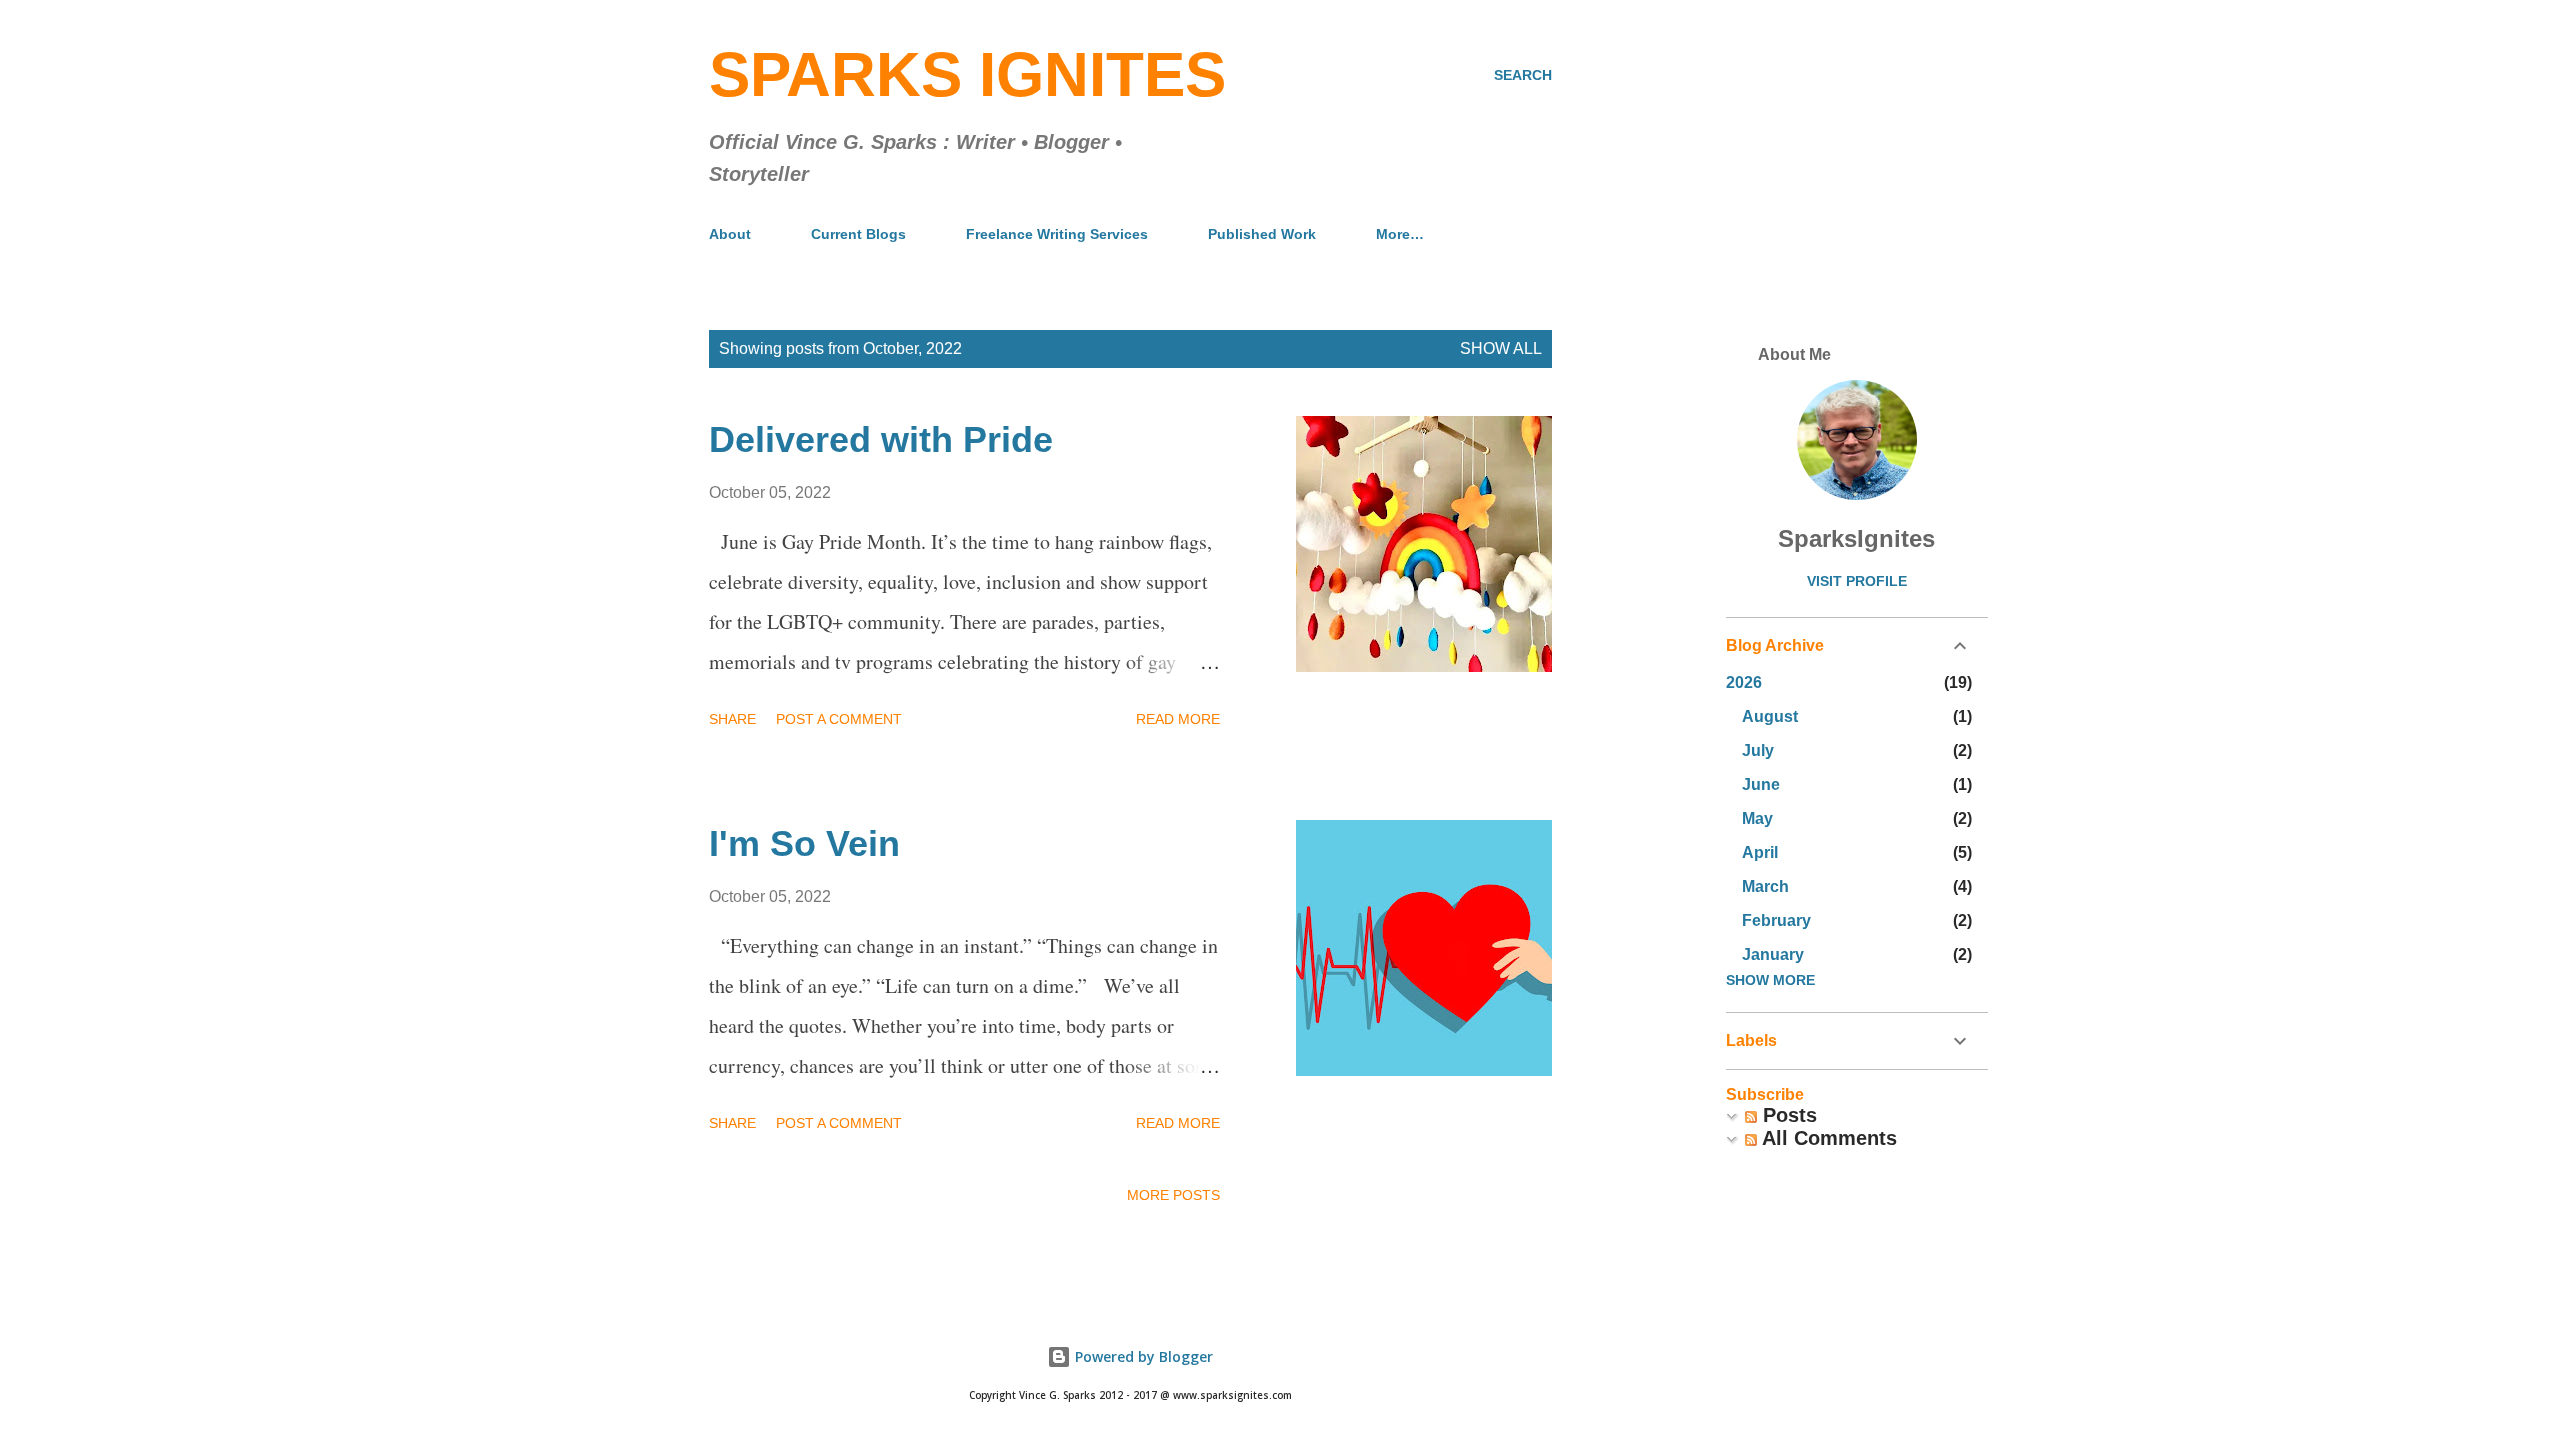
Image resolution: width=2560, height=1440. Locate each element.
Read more (1178, 719)
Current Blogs (858, 234)
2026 (1744, 682)
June (1761, 784)
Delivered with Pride (881, 439)
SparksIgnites (1856, 538)
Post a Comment (839, 719)
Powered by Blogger (1142, 1356)
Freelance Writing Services (1057, 234)
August (1770, 716)
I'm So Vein (804, 843)
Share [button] (732, 719)
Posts (1787, 1115)
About (730, 234)
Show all (1501, 348)
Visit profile (1857, 581)
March (1765, 886)
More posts (1173, 1195)
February (1776, 920)
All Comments (1827, 1138)
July (1758, 750)
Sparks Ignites (967, 74)
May (1757, 818)
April (1760, 852)
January (1773, 954)
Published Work (1262, 234)
